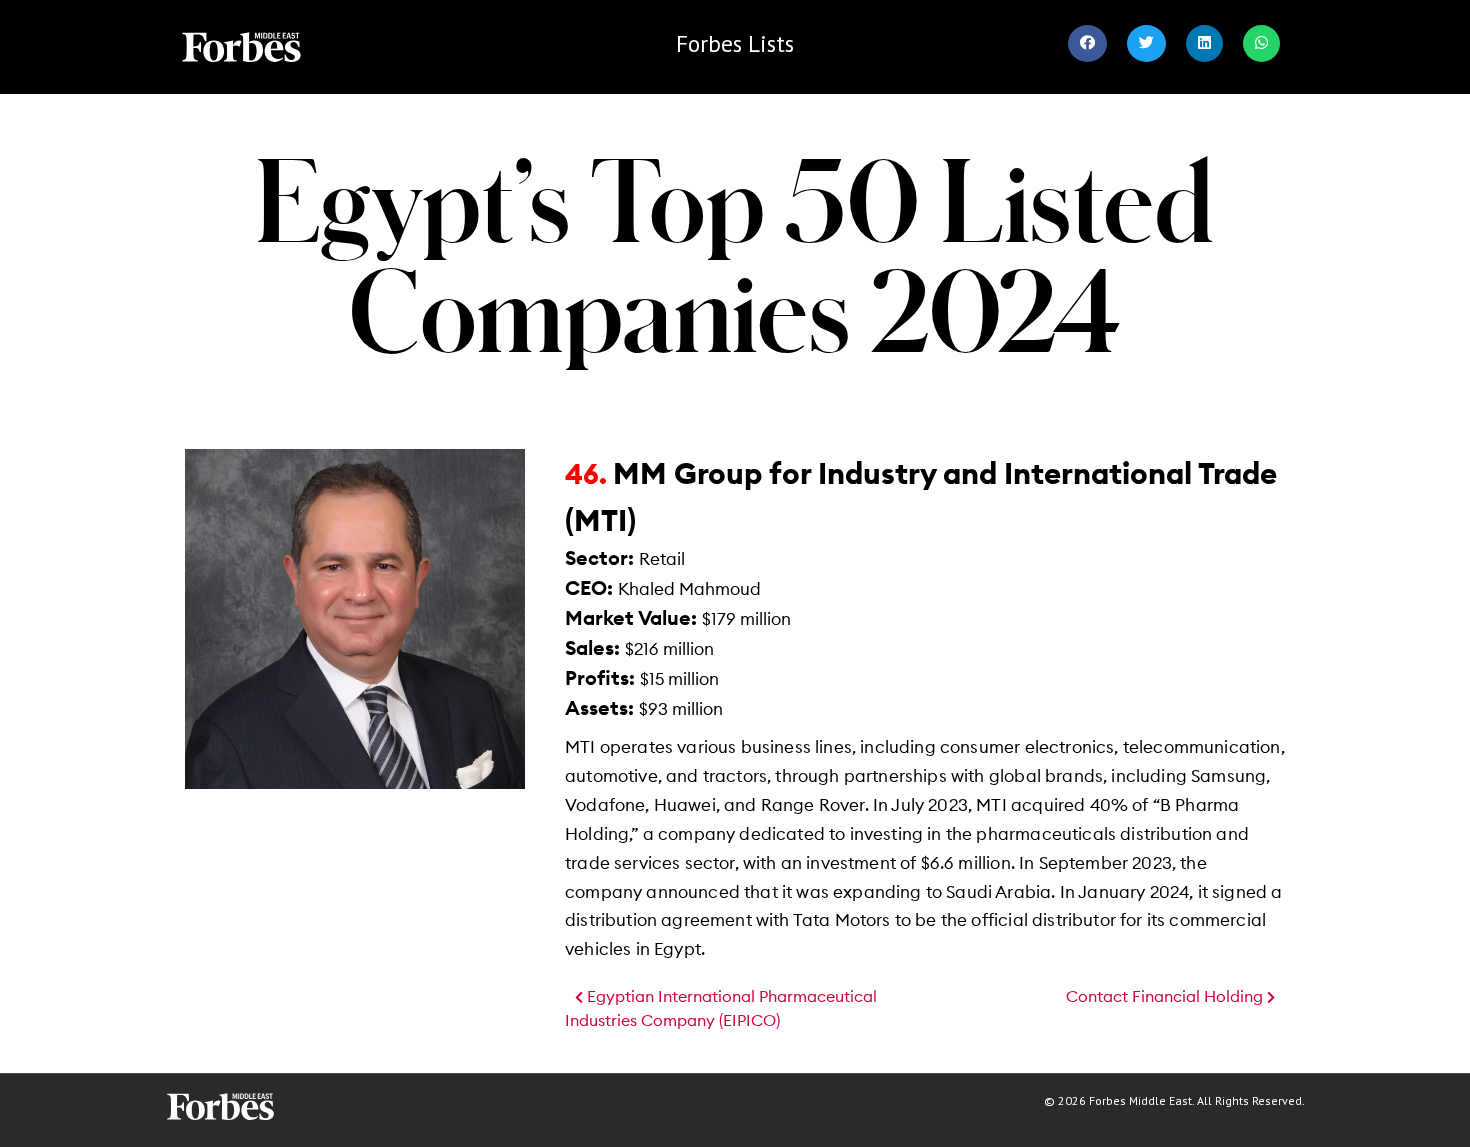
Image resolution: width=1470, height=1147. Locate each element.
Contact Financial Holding (1166, 997)
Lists (735, 43)
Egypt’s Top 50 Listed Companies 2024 (735, 254)
